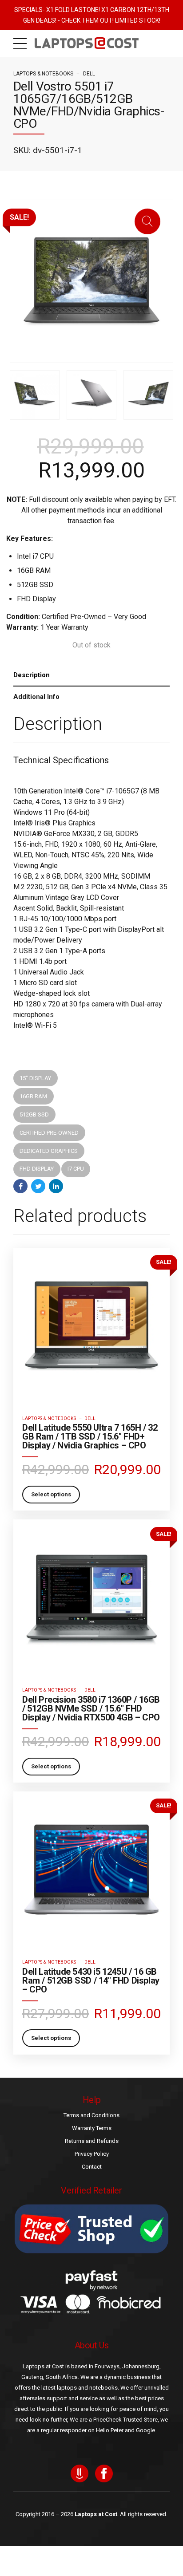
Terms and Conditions (91, 2115)
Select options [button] (51, 1494)
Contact (92, 2167)
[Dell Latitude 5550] (91, 1326)
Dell (89, 74)
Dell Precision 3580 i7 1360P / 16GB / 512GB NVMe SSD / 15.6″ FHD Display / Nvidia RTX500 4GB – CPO (91, 1708)
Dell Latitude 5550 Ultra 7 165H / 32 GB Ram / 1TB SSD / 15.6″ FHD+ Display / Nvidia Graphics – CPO (90, 1436)
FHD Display (37, 1169)
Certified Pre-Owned (49, 1133)
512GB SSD (34, 1114)
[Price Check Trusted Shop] (91, 2229)
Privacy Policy (92, 2154)
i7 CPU (76, 1169)
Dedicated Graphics (49, 1151)
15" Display (35, 1078)
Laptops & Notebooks (43, 74)
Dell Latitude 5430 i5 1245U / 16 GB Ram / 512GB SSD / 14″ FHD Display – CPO (91, 1980)
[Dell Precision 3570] (91, 1598)
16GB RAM (33, 1096)
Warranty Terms (92, 2128)
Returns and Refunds (92, 2141)
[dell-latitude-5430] (91, 1870)
